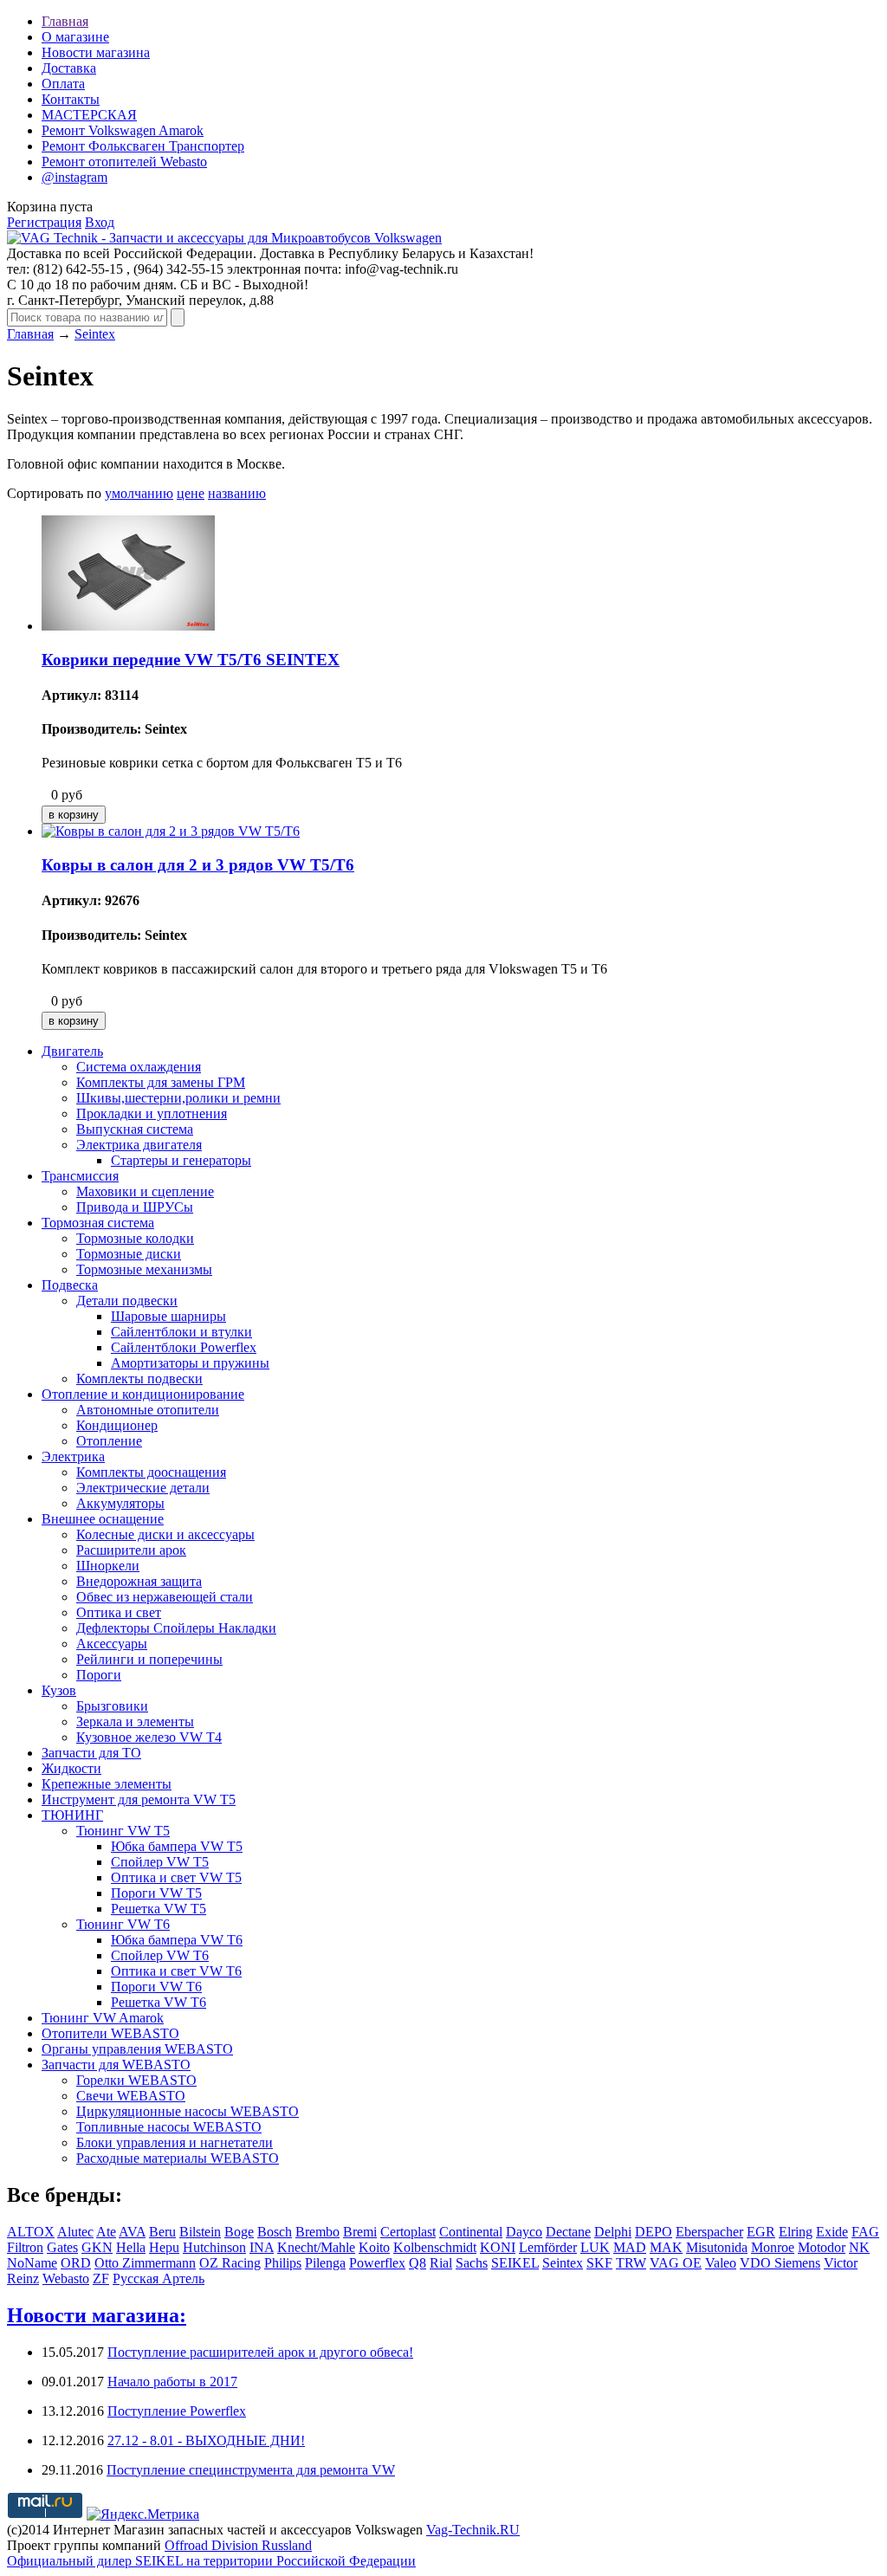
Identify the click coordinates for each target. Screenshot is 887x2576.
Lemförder (548, 2247)
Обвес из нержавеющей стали (165, 1597)
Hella (131, 2247)
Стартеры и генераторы (181, 1160)
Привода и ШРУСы (135, 1207)
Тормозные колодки (135, 1238)
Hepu (164, 2247)
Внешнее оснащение (103, 1519)
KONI (498, 2247)
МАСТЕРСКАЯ (89, 115)
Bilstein (200, 2232)
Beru (162, 2232)
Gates (62, 2247)
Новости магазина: (97, 2315)
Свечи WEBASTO (131, 2096)
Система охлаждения (139, 1067)
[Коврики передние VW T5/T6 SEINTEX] (128, 626)
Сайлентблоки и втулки (181, 1332)
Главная (65, 21)
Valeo (721, 2263)
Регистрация (44, 222)
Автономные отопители (148, 1410)
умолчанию (139, 493)
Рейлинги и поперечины (149, 1659)
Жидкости (71, 1768)
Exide (832, 2232)
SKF (599, 2263)
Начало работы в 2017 (172, 2382)
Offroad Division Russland (238, 2545)
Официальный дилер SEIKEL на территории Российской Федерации (211, 2561)
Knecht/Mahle (316, 2247)
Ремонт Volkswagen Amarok (123, 130)
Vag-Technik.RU (473, 2530)
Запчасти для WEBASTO (116, 2065)
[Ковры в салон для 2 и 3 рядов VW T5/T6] (171, 831)
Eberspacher (709, 2232)
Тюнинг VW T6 (123, 1924)
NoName (32, 2263)
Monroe (773, 2247)
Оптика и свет (119, 1612)
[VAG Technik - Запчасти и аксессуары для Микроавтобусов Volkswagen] (224, 238)
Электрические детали (143, 1488)
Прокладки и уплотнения (152, 1113)
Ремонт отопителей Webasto (124, 162)
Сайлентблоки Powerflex (184, 1347)
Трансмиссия (80, 1176)
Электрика (73, 1456)
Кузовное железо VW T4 (149, 1737)
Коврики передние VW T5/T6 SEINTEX (191, 660)
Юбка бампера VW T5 (177, 1846)
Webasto (66, 2278)
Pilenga (325, 2263)
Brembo (317, 2232)
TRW (631, 2263)
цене (191, 493)
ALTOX (31, 2232)
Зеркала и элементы (135, 1722)
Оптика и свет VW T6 (176, 1971)
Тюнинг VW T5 (123, 1831)
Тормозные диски (129, 1254)
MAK (666, 2247)
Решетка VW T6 (159, 2002)
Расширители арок (131, 1550)
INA (262, 2247)
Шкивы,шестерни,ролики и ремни (178, 1098)
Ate (106, 2232)
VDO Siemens (780, 2263)
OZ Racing (230, 2263)
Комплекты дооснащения (151, 1472)
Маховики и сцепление (145, 1191)
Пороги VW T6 (156, 1987)
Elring (796, 2232)
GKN (97, 2247)
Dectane (568, 2232)
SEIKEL (515, 2263)
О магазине (75, 37)
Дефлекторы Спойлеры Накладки (176, 1628)
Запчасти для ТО (91, 1753)
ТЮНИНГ (72, 1815)
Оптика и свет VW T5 (176, 1877)
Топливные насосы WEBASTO (169, 2127)
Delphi (613, 2232)
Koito (374, 2247)
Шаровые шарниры (168, 1316)
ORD (76, 2263)
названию (237, 493)
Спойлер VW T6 (160, 1955)
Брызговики (112, 1706)
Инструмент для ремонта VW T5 (139, 1799)
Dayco (524, 2232)
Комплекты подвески (139, 1379)
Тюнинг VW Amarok (103, 2018)
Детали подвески (127, 1301)
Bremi (360, 2232)
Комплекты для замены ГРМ (161, 1082)
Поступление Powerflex (177, 2411)
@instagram (74, 177)
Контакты (71, 99)
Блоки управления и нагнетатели (175, 2142)
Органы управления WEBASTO (137, 2049)
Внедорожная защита (139, 1581)
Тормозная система (98, 1223)
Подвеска (70, 1285)
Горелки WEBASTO (136, 2080)
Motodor (822, 2247)
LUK (595, 2247)
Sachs (472, 2263)
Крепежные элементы (107, 1784)
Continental (471, 2232)
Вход (100, 222)
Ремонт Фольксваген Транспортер (143, 146)
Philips (283, 2263)
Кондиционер (117, 1425)
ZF (101, 2278)
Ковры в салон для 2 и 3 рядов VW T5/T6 (198, 865)
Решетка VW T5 (159, 1909)
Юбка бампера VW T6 (177, 1940)
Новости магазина (96, 52)
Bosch (275, 2232)
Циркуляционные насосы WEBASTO (188, 2111)
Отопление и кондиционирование (143, 1394)
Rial (441, 2263)
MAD (630, 2247)
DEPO (654, 2232)
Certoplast (408, 2232)
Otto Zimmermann (145, 2263)
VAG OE (676, 2263)
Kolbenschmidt (435, 2247)
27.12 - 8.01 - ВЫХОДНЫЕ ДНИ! (206, 2440)
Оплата (63, 84)
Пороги (99, 1675)
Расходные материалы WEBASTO (178, 2158)
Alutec (75, 2232)
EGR (761, 2232)
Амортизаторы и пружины (190, 1363)
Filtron (25, 2247)
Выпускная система (135, 1129)
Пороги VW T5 (156, 1893)
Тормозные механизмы (144, 1269)
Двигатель (72, 1051)
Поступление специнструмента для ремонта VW (251, 2470)
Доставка (69, 68)
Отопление (109, 1441)
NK (859, 2247)
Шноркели (108, 1566)
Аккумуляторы (120, 1503)
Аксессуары (112, 1644)
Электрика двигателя (139, 1145)
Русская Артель (159, 2278)
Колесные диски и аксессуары (165, 1534)
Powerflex (377, 2263)
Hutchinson (214, 2247)
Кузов (59, 1690)
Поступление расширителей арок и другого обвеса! (260, 2352)
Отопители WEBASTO (110, 2033)
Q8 (418, 2263)
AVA (132, 2232)
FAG (865, 2232)
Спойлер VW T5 (160, 1862)
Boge (239, 2232)
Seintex (95, 334)
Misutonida (717, 2247)
